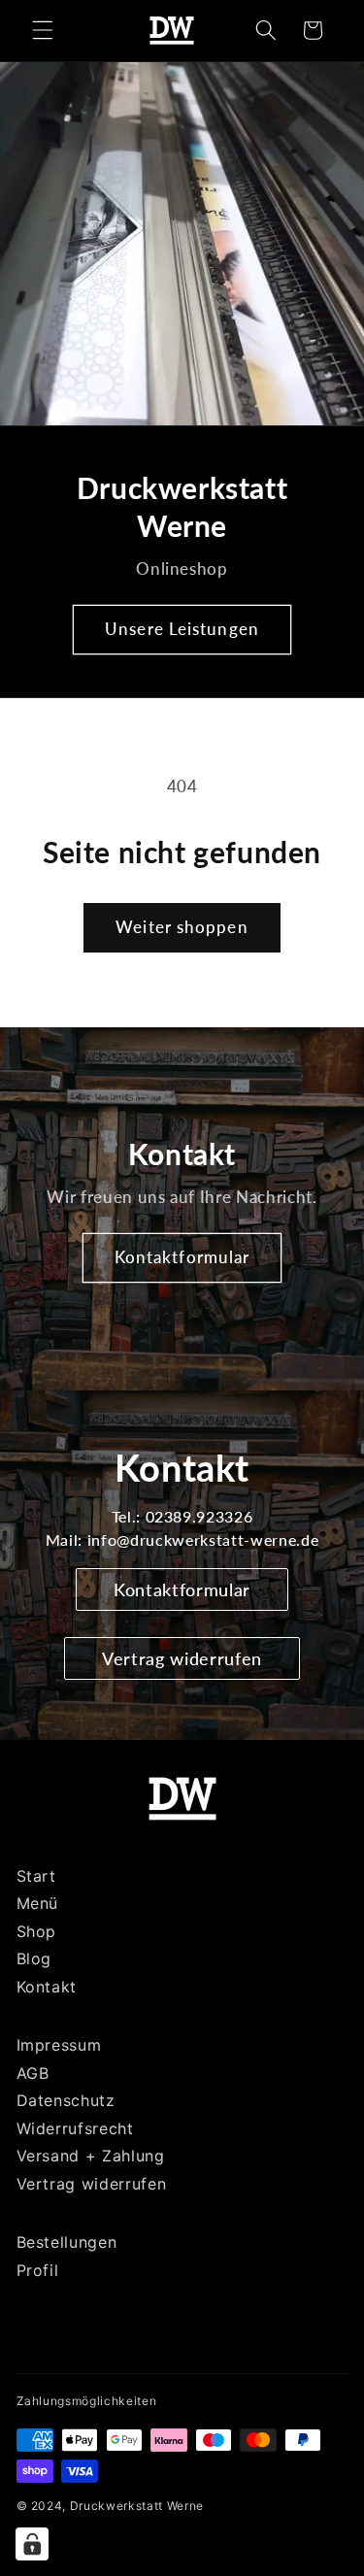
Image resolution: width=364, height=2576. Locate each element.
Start (36, 1876)
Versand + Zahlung (91, 2156)
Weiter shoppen (182, 927)
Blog (34, 1958)
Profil (38, 2270)
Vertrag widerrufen (182, 1658)
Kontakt (47, 1987)
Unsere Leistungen (182, 629)
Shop (37, 1931)
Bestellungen (67, 2242)
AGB (33, 2073)
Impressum (59, 2045)
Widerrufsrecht (75, 2128)
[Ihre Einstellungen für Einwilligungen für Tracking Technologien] (32, 2544)
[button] (43, 30)
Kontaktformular (182, 1257)
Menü (38, 1903)
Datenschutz (66, 2100)
